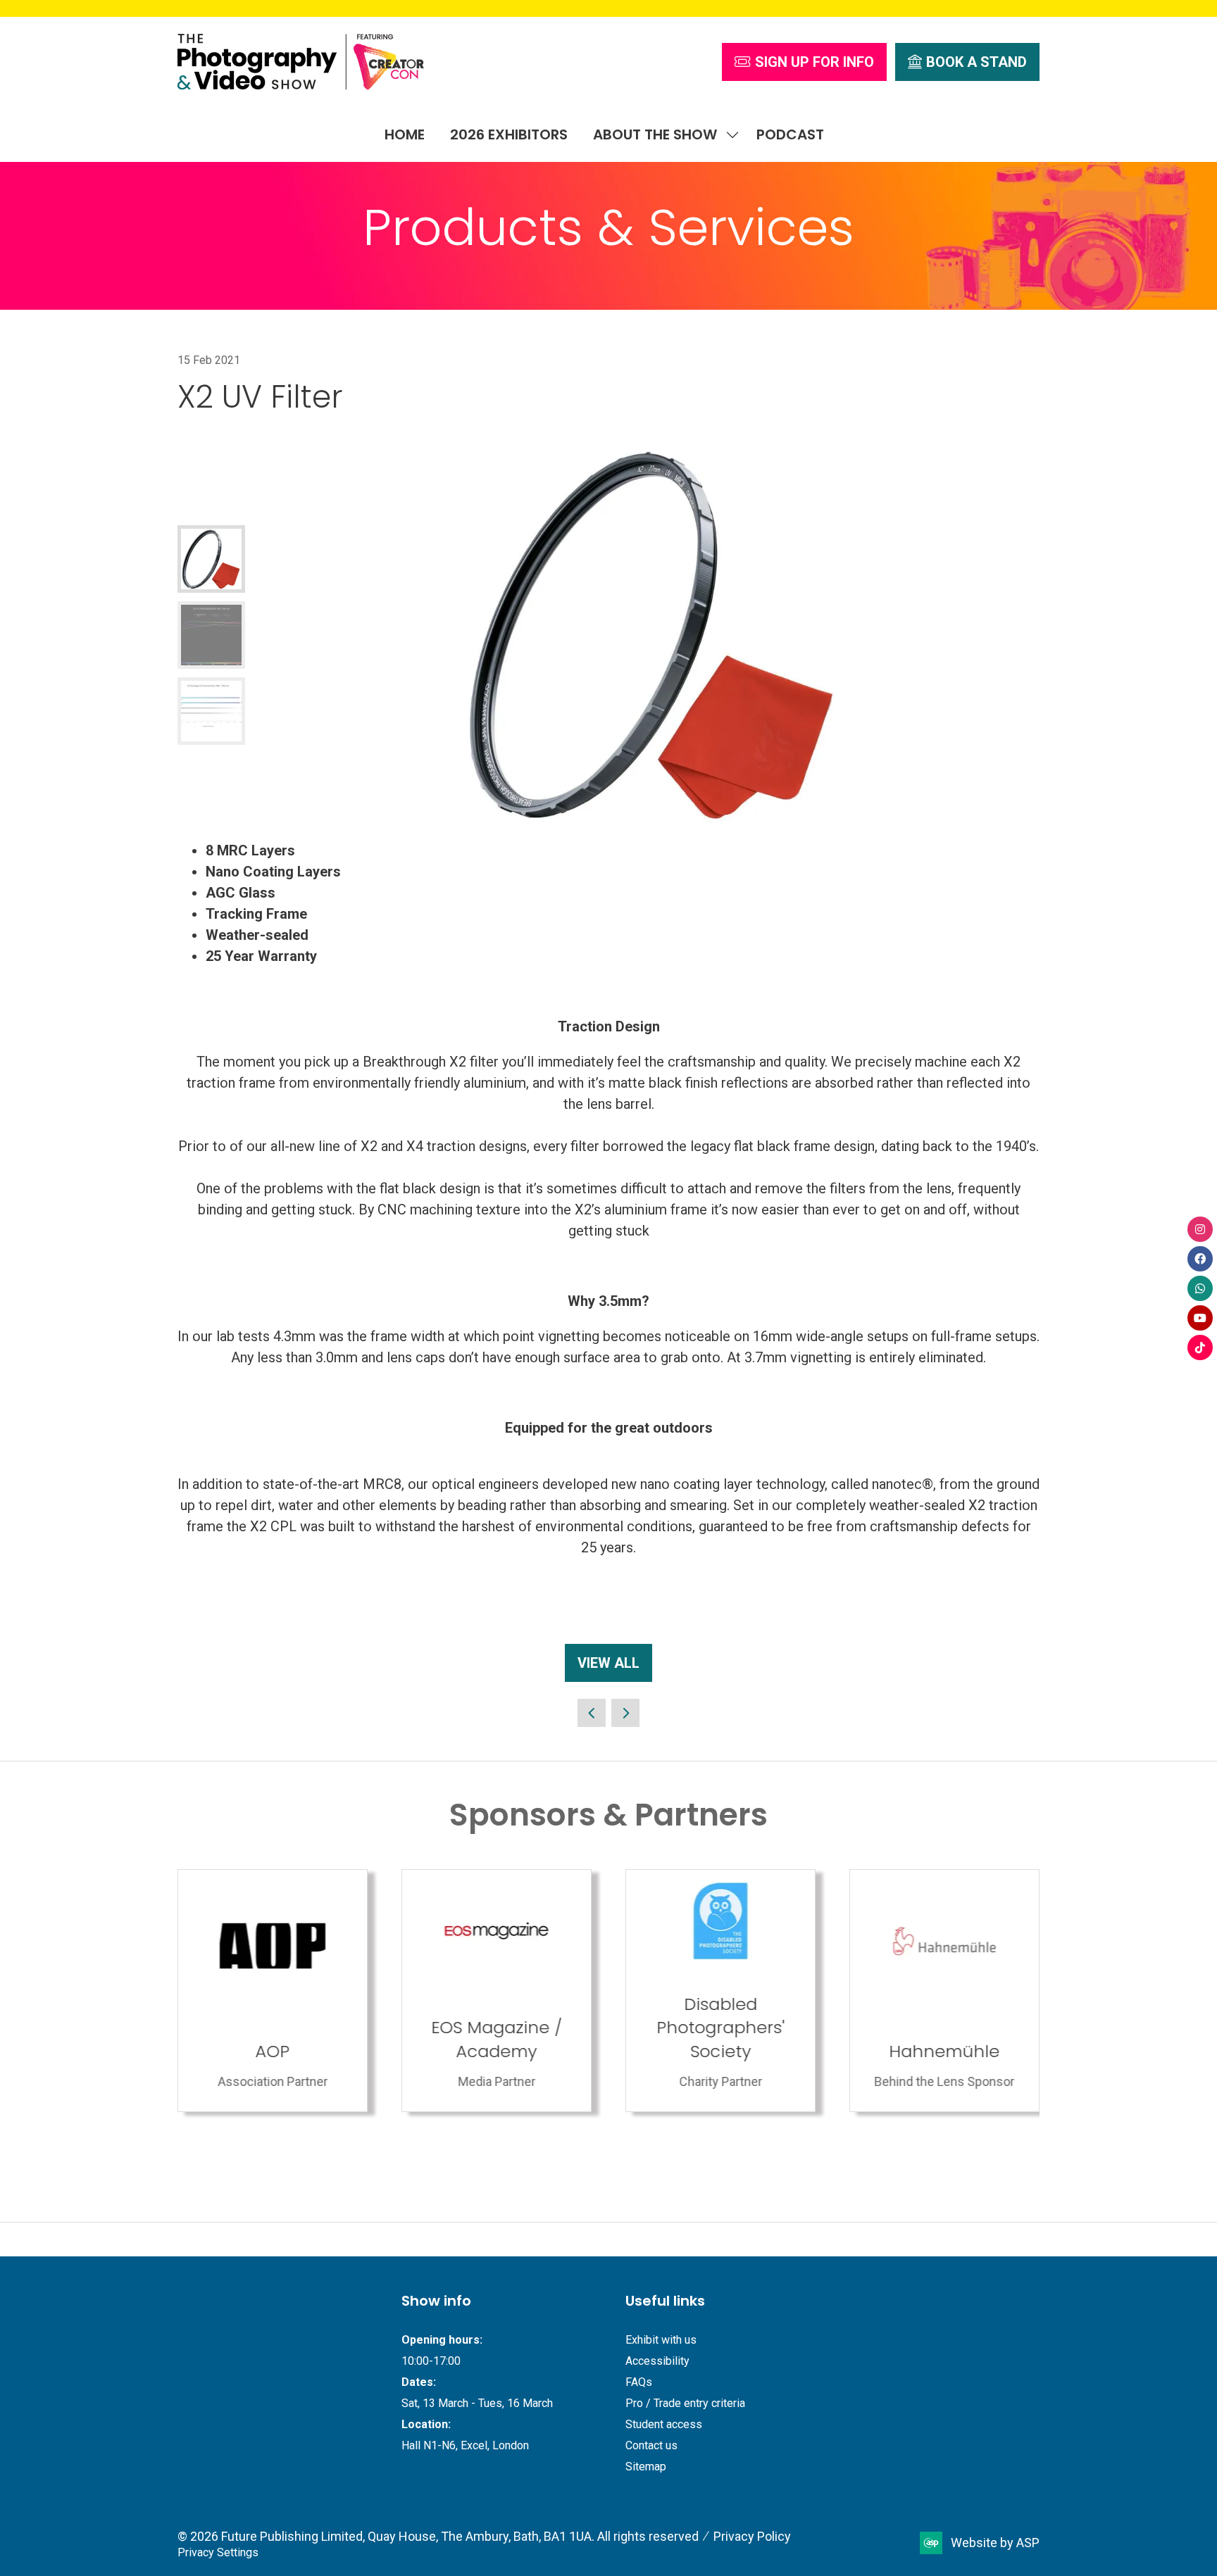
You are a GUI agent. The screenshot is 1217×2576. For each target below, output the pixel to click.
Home (405, 134)
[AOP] (273, 1991)
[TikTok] (1200, 1347)
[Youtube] (1200, 1318)
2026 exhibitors (509, 134)
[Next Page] (625, 1713)
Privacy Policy (752, 2536)
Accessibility (657, 2361)
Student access (664, 2424)
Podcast (790, 134)
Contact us (651, 2445)
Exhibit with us (661, 2340)
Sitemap (646, 2467)
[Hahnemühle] (944, 1991)
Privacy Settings (218, 2552)
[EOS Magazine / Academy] (497, 1991)
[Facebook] (1200, 1259)
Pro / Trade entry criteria (685, 2403)
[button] (804, 62)
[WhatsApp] (1200, 1288)
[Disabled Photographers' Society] (720, 1991)
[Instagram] (1200, 1229)
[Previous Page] (592, 1713)
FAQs (639, 2382)
